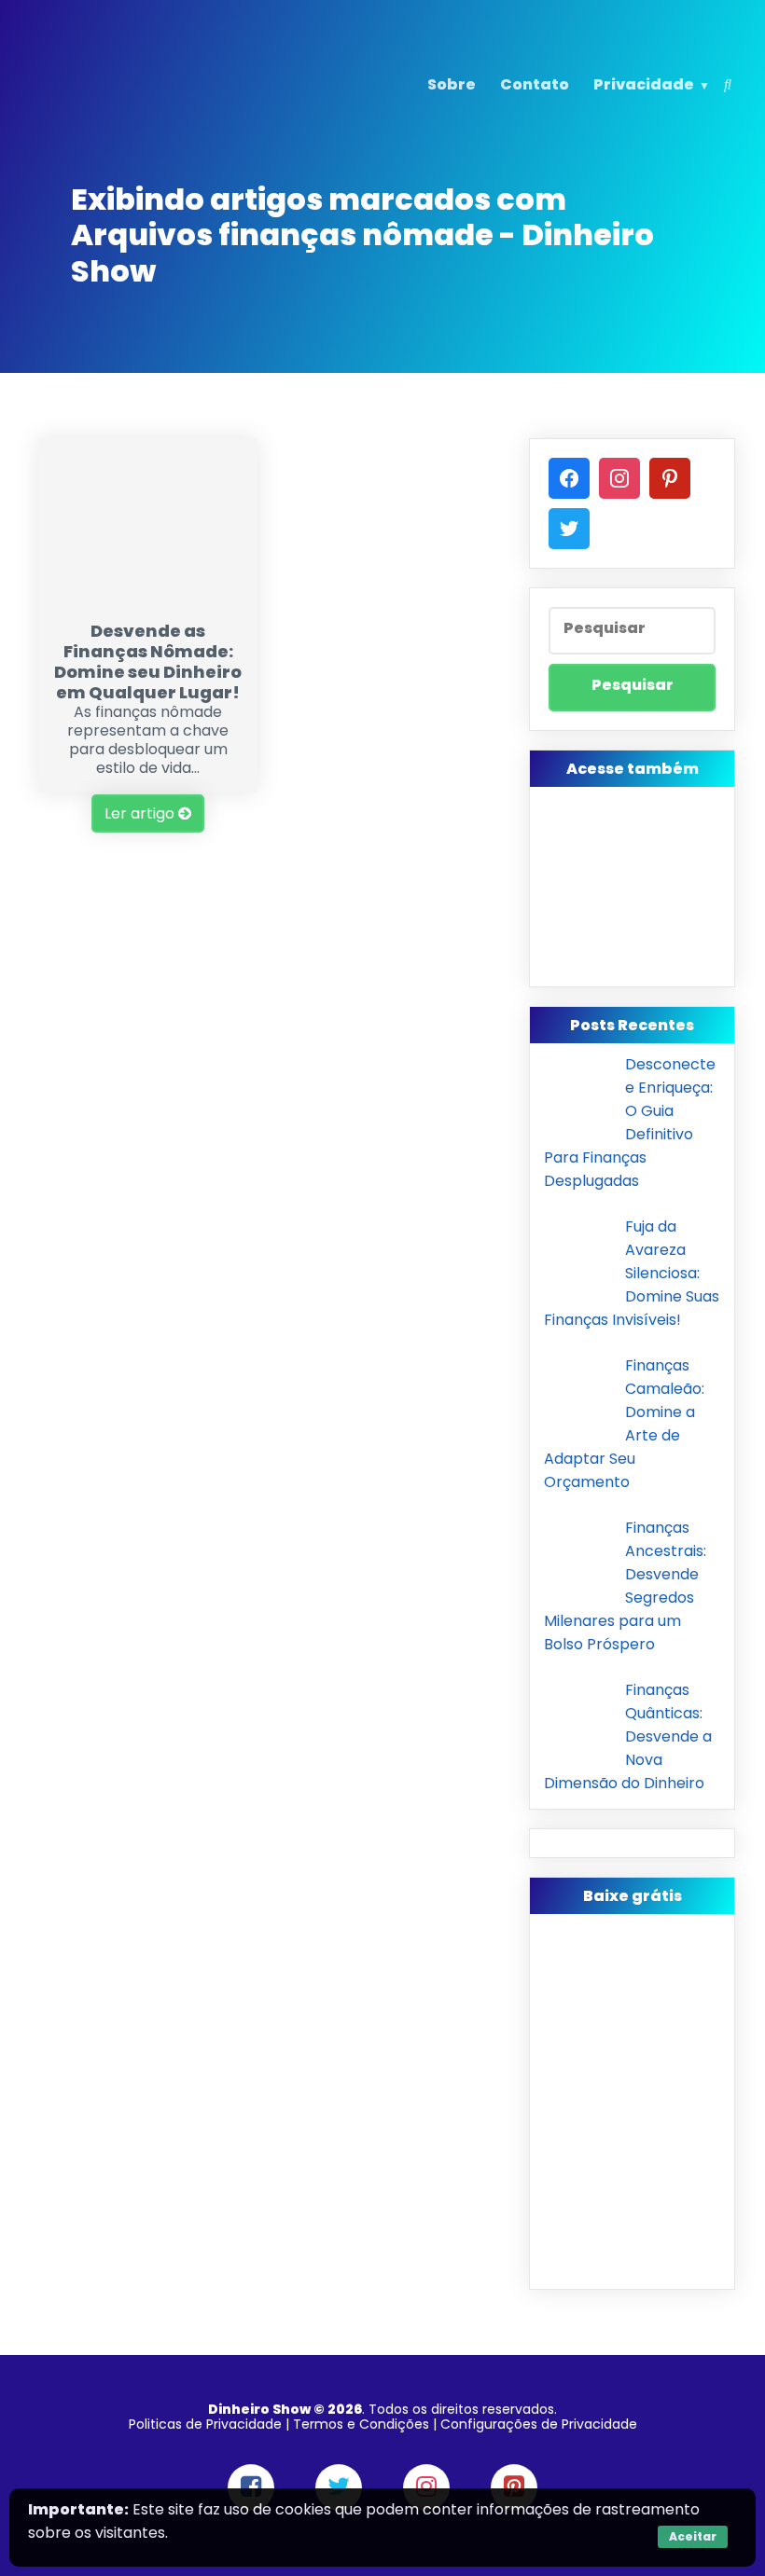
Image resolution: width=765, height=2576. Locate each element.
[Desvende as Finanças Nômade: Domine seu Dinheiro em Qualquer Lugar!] (147, 600)
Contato (535, 84)
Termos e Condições (361, 2424)
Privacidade (644, 84)
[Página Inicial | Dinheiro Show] (146, 115)
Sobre (452, 84)
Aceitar (693, 2536)
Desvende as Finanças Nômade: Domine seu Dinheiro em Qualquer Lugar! (148, 661)
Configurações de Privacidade (539, 2424)
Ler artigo (141, 813)
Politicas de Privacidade (205, 2424)
